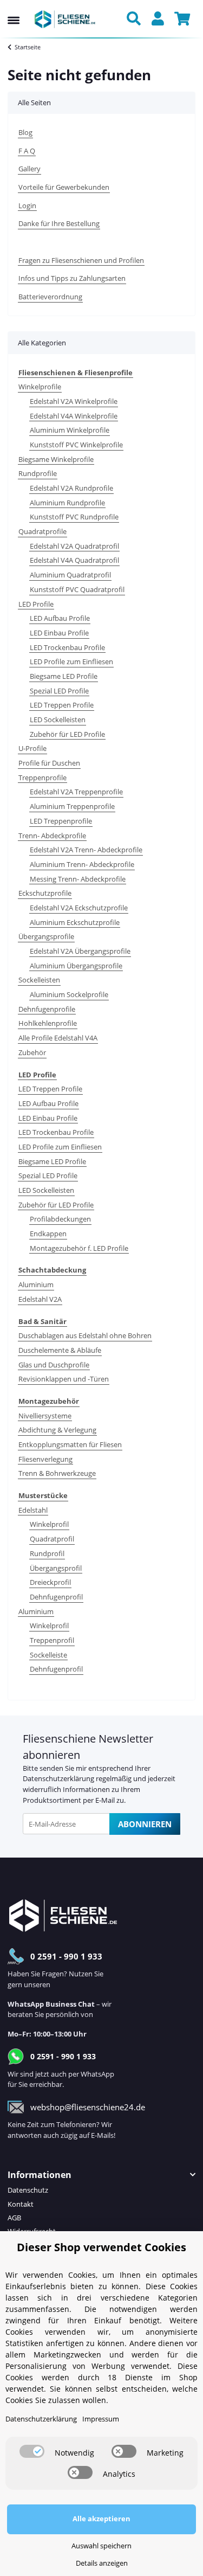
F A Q (27, 151)
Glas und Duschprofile (54, 1365)
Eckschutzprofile (45, 893)
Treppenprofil (52, 1640)
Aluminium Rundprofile (67, 503)
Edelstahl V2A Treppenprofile (76, 792)
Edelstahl (33, 1510)
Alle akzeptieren (101, 2519)
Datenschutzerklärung (58, 1778)
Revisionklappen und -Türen (64, 1379)
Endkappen (48, 1234)
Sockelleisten (39, 980)
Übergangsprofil (56, 1568)
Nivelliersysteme (45, 1416)
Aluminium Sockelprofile (69, 994)
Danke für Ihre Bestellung (59, 223)
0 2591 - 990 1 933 (66, 1956)
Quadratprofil (52, 1539)
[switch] (32, 2451)
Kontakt (21, 2204)
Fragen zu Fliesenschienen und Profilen (81, 260)
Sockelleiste (48, 1655)
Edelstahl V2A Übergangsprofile (80, 951)
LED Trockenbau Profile (67, 647)
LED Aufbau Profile (60, 618)
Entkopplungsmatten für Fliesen (70, 1444)
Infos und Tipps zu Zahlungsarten (72, 278)
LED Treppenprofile (61, 821)
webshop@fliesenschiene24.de (88, 2107)
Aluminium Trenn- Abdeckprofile (82, 864)
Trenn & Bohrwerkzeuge (57, 1473)
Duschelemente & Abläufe (60, 1350)
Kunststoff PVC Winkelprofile (76, 445)
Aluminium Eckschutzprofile (75, 922)
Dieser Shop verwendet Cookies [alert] (101, 2247)
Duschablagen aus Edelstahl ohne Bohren (85, 1335)
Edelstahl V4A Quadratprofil (74, 560)
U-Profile (32, 748)
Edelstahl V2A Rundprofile (71, 488)
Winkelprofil (49, 1524)
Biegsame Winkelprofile (56, 459)
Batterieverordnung (50, 297)
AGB (14, 2218)
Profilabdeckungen (60, 1219)
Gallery (30, 169)
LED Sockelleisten (58, 720)
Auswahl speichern (101, 2546)
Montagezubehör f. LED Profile (79, 1248)
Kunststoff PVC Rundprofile (74, 517)
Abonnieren (145, 1824)
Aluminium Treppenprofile (72, 806)
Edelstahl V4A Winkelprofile (74, 416)
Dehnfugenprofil (56, 1597)
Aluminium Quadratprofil (70, 575)
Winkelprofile (40, 387)
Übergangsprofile (46, 936)
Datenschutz (28, 2190)
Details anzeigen (102, 2563)
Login (27, 205)
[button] (136, 20)
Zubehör (32, 1052)
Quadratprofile (42, 531)
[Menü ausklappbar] (14, 10)
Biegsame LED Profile (64, 676)
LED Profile (36, 604)
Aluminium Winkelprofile (70, 430)
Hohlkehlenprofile (48, 1023)
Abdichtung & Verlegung (57, 1430)
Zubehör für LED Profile (67, 734)
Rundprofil (47, 1553)
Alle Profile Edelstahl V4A (58, 1038)
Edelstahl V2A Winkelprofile (74, 401)
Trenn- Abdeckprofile (52, 836)
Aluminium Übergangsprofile (76, 966)
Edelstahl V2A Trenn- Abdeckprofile (86, 850)
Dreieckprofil (50, 1582)
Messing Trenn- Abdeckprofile (78, 879)
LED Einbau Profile (59, 633)
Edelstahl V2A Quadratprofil (74, 546)
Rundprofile (38, 473)
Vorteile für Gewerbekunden (64, 187)
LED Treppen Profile (62, 705)
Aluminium (36, 1284)
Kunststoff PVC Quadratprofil (77, 589)
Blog (25, 132)
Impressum (101, 2419)
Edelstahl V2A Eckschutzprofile (79, 908)
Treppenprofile (42, 778)
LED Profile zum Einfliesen (71, 661)
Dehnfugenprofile (47, 1009)
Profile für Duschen (49, 763)
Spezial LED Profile (59, 691)
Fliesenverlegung (45, 1459)
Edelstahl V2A (40, 1299)
